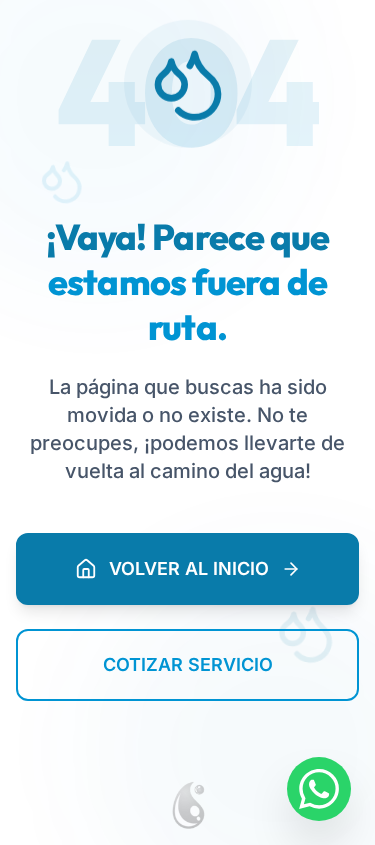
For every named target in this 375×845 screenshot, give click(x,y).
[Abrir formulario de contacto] (319, 789)
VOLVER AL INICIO (189, 568)
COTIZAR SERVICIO (188, 664)
